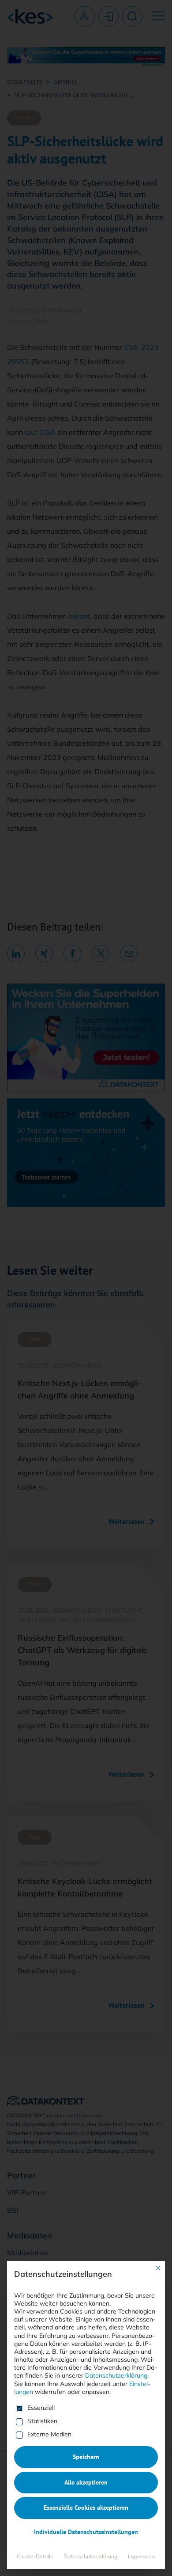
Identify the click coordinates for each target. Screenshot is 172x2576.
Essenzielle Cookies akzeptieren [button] (86, 2508)
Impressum (142, 2556)
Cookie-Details (35, 2556)
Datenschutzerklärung (116, 2375)
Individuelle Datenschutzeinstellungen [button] (86, 2532)
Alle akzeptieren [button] (86, 2482)
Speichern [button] (86, 2457)
